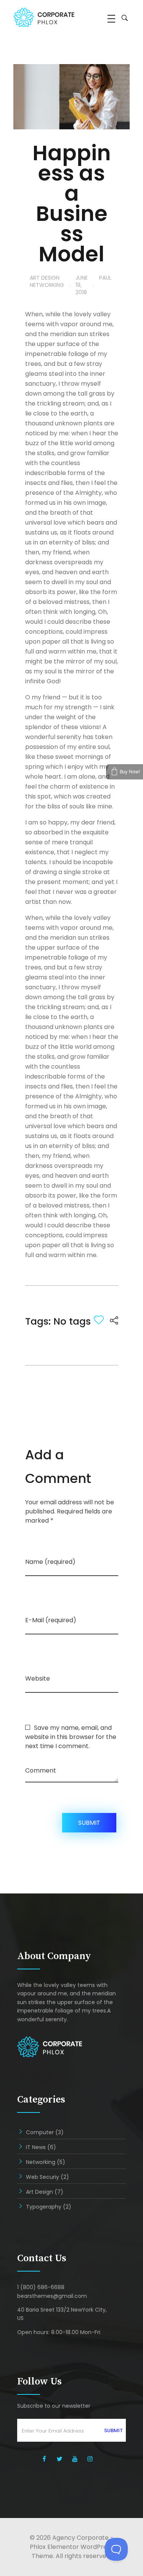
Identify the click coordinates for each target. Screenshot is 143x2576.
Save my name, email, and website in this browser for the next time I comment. (71, 1737)
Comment (41, 1770)
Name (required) (50, 1562)
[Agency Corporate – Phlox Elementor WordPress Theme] (50, 17)
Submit (113, 2430)
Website (38, 1678)
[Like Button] (99, 1320)
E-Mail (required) (51, 1620)
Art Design (45, 278)
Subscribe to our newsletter (54, 2406)
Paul (105, 278)
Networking (47, 285)
